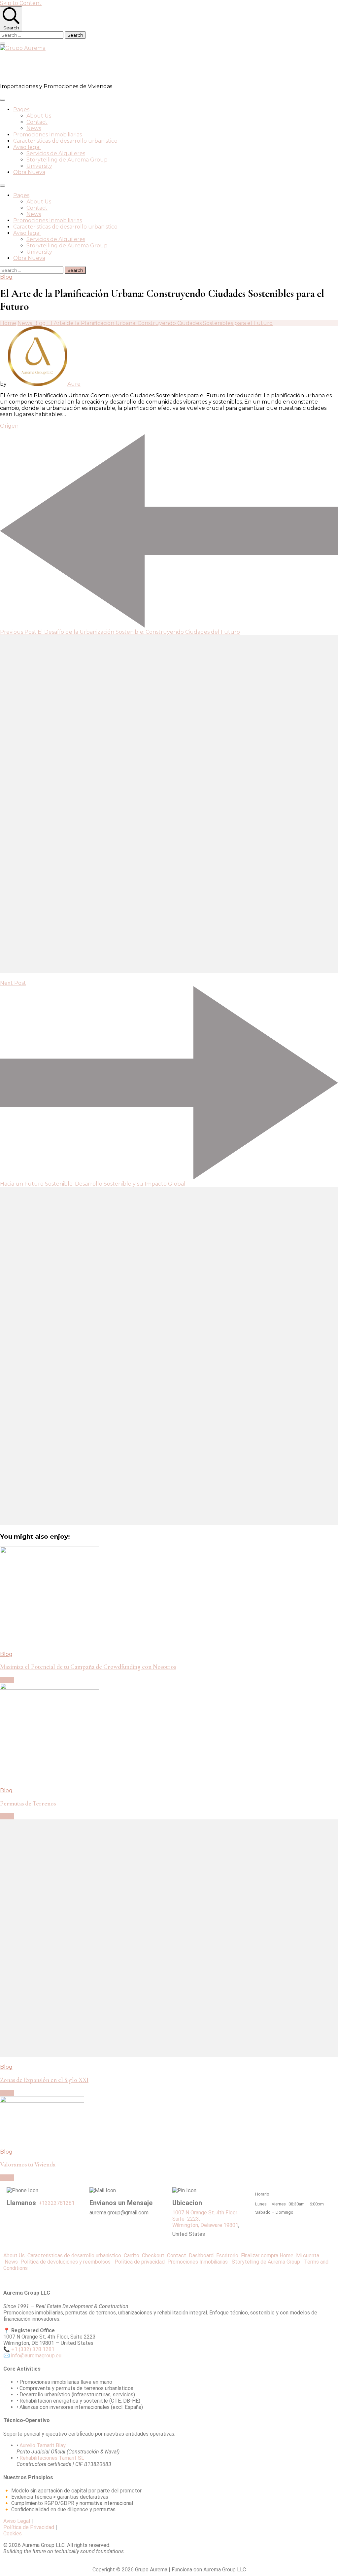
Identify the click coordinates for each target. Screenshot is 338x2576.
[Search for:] (32, 35)
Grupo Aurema (38, 67)
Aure (74, 384)
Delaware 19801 (219, 2225)
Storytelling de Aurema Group (67, 160)
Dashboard (203, 2255)
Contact (37, 122)
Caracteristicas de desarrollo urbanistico (65, 141)
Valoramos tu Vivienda (28, 2165)
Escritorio (229, 2255)
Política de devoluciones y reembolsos (67, 2262)
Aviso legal (27, 147)
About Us (39, 116)
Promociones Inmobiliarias (48, 135)
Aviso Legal (17, 2521)
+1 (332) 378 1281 (33, 2349)
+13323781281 (57, 2203)
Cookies (13, 2534)
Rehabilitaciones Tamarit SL (52, 2458)
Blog (6, 277)
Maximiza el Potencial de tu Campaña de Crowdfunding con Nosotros (88, 1667)
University (39, 166)
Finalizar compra (260, 2255)
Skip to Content (21, 3)
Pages (21, 109)
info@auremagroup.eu (36, 2356)
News (34, 128)
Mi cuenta (308, 2255)
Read (7, 1680)
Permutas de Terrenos (28, 1804)
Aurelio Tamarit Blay (43, 2445)
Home (287, 2255)
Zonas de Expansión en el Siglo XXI (44, 2080)
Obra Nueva (29, 172)
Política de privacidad (141, 2262)
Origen (9, 426)
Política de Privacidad (29, 2527)
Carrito (133, 2255)
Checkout (154, 2255)
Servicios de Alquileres (56, 153)
